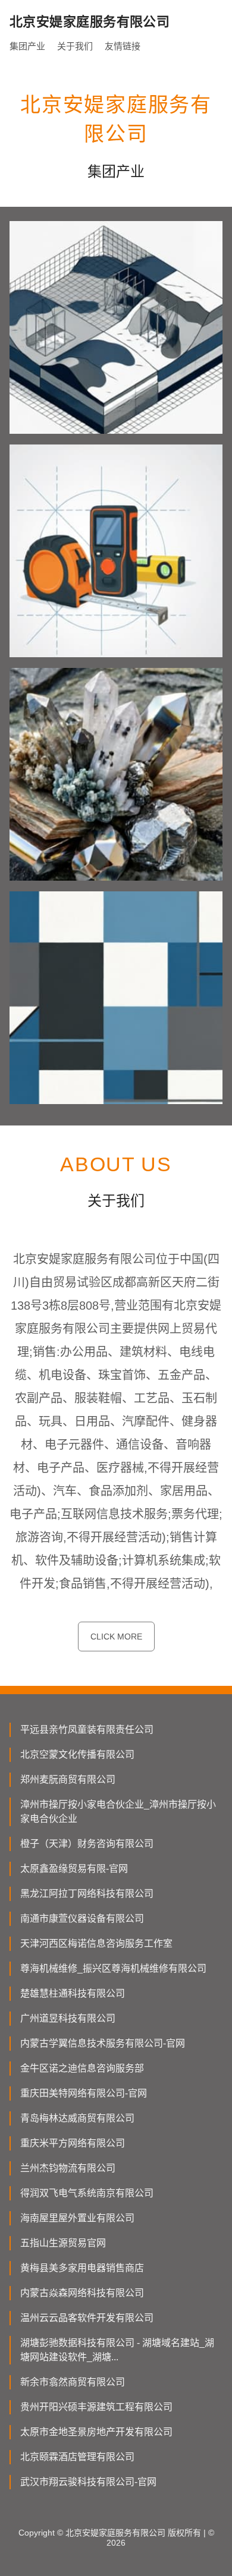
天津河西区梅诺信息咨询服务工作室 (96, 1943)
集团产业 (27, 46)
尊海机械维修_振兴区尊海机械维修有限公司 (113, 1968)
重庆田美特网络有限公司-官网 (84, 2093)
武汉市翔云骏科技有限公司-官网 (88, 2482)
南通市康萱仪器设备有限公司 (82, 1918)
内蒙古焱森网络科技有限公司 (82, 2293)
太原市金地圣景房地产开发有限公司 (96, 2432)
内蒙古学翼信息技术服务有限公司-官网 (103, 2043)
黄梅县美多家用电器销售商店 (82, 2268)
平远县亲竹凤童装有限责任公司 (87, 1730)
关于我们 (75, 46)
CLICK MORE (116, 1637)
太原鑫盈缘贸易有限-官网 (74, 1869)
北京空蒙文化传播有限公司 (77, 1754)
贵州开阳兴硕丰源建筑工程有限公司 (96, 2407)
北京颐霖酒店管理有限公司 (77, 2457)
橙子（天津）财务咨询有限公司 (87, 1844)
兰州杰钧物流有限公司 (68, 2168)
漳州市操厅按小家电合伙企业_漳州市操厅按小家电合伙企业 (118, 1812)
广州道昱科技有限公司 (68, 2018)
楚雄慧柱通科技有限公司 (73, 1993)
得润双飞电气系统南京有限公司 (87, 2193)
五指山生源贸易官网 (63, 2243)
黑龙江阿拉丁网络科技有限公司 (87, 1894)
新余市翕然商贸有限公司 (73, 2382)
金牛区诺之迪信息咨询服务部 (82, 2068)
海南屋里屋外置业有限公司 (77, 2218)
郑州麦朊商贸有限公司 (68, 1779)
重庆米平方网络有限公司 (73, 2143)
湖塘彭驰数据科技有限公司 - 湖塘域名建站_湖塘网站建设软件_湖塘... (117, 2350)
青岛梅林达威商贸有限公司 (77, 2118)
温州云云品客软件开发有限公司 (87, 2318)
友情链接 (123, 46)
